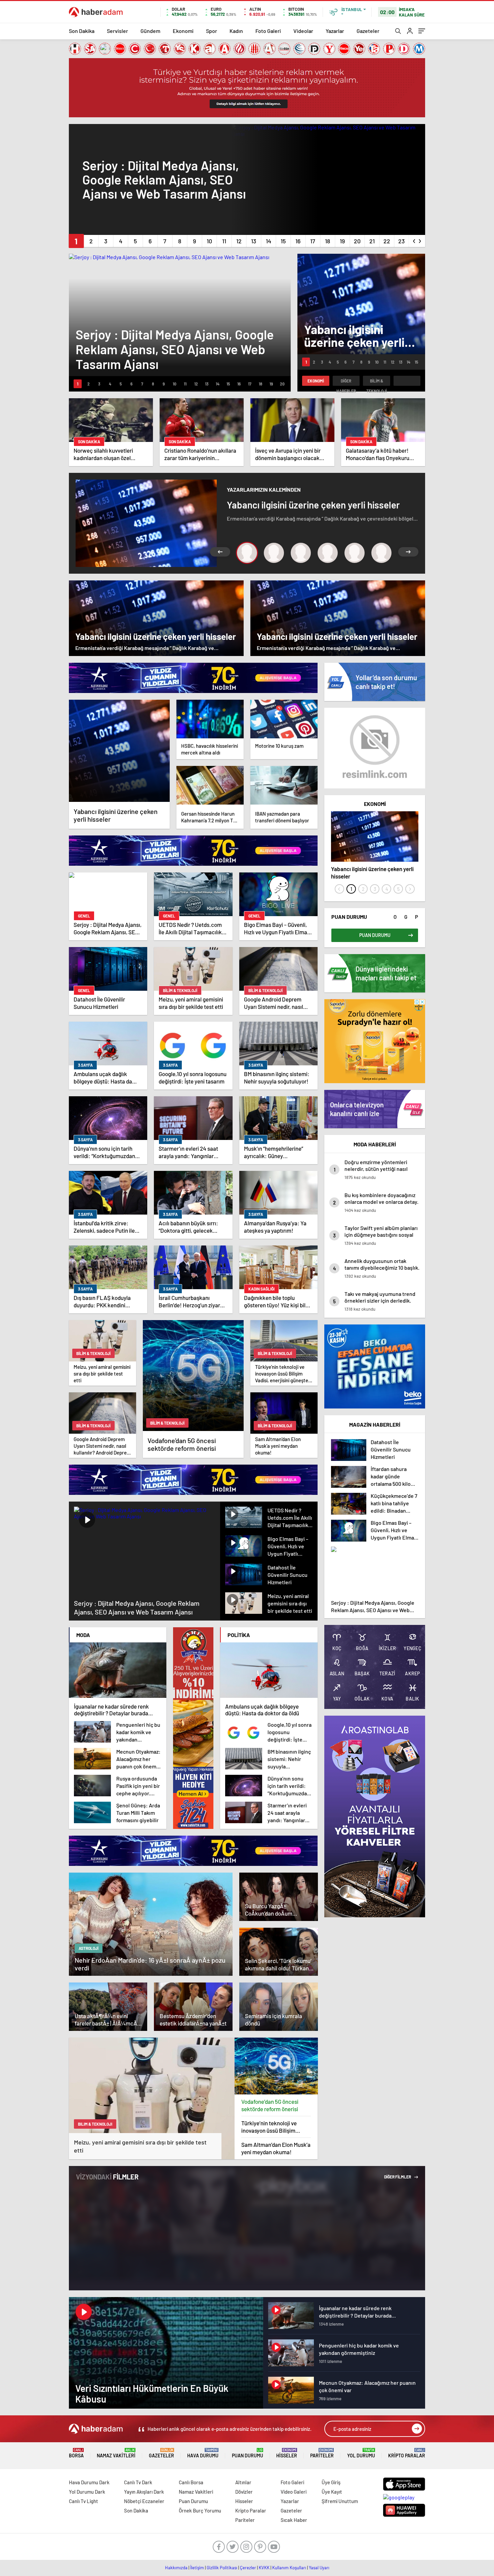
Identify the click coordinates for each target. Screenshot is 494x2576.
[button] (76, 241)
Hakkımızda (176, 2568)
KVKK (264, 2568)
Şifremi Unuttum (340, 2501)
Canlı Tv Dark (138, 2482)
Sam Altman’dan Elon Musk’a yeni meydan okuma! (276, 2148)
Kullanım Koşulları (289, 2568)
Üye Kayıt (332, 2492)
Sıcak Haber (294, 2520)
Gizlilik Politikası (222, 2568)
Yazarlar (335, 31)
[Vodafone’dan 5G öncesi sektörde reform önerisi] (276, 2066)
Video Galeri (294, 2492)
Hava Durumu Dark (89, 2482)
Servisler (117, 31)
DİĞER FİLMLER (398, 2177)
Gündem (150, 31)
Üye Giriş (331, 2482)
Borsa (76, 2453)
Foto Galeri (268, 31)
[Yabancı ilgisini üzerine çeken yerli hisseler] (119, 751)
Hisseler (287, 2453)
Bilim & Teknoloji (377, 382)
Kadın (236, 31)
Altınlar (243, 2482)
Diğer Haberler (346, 382)
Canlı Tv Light (84, 2501)
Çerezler (248, 2568)
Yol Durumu (361, 2453)
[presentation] (414, 240)
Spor (212, 31)
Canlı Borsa (191, 2482)
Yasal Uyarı (319, 2568)
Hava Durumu (203, 2453)
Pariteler (322, 2453)
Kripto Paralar (407, 2453)
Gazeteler (368, 31)
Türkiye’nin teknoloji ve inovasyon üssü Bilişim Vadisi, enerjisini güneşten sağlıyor (273, 2127)
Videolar (303, 31)
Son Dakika (82, 31)
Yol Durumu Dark (87, 2492)
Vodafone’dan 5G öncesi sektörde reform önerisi (270, 2105)
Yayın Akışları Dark (144, 2492)
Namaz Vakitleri (116, 2453)
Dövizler (244, 2492)
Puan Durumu (248, 2453)
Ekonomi (183, 31)
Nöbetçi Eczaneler (144, 2501)
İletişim (197, 2568)
